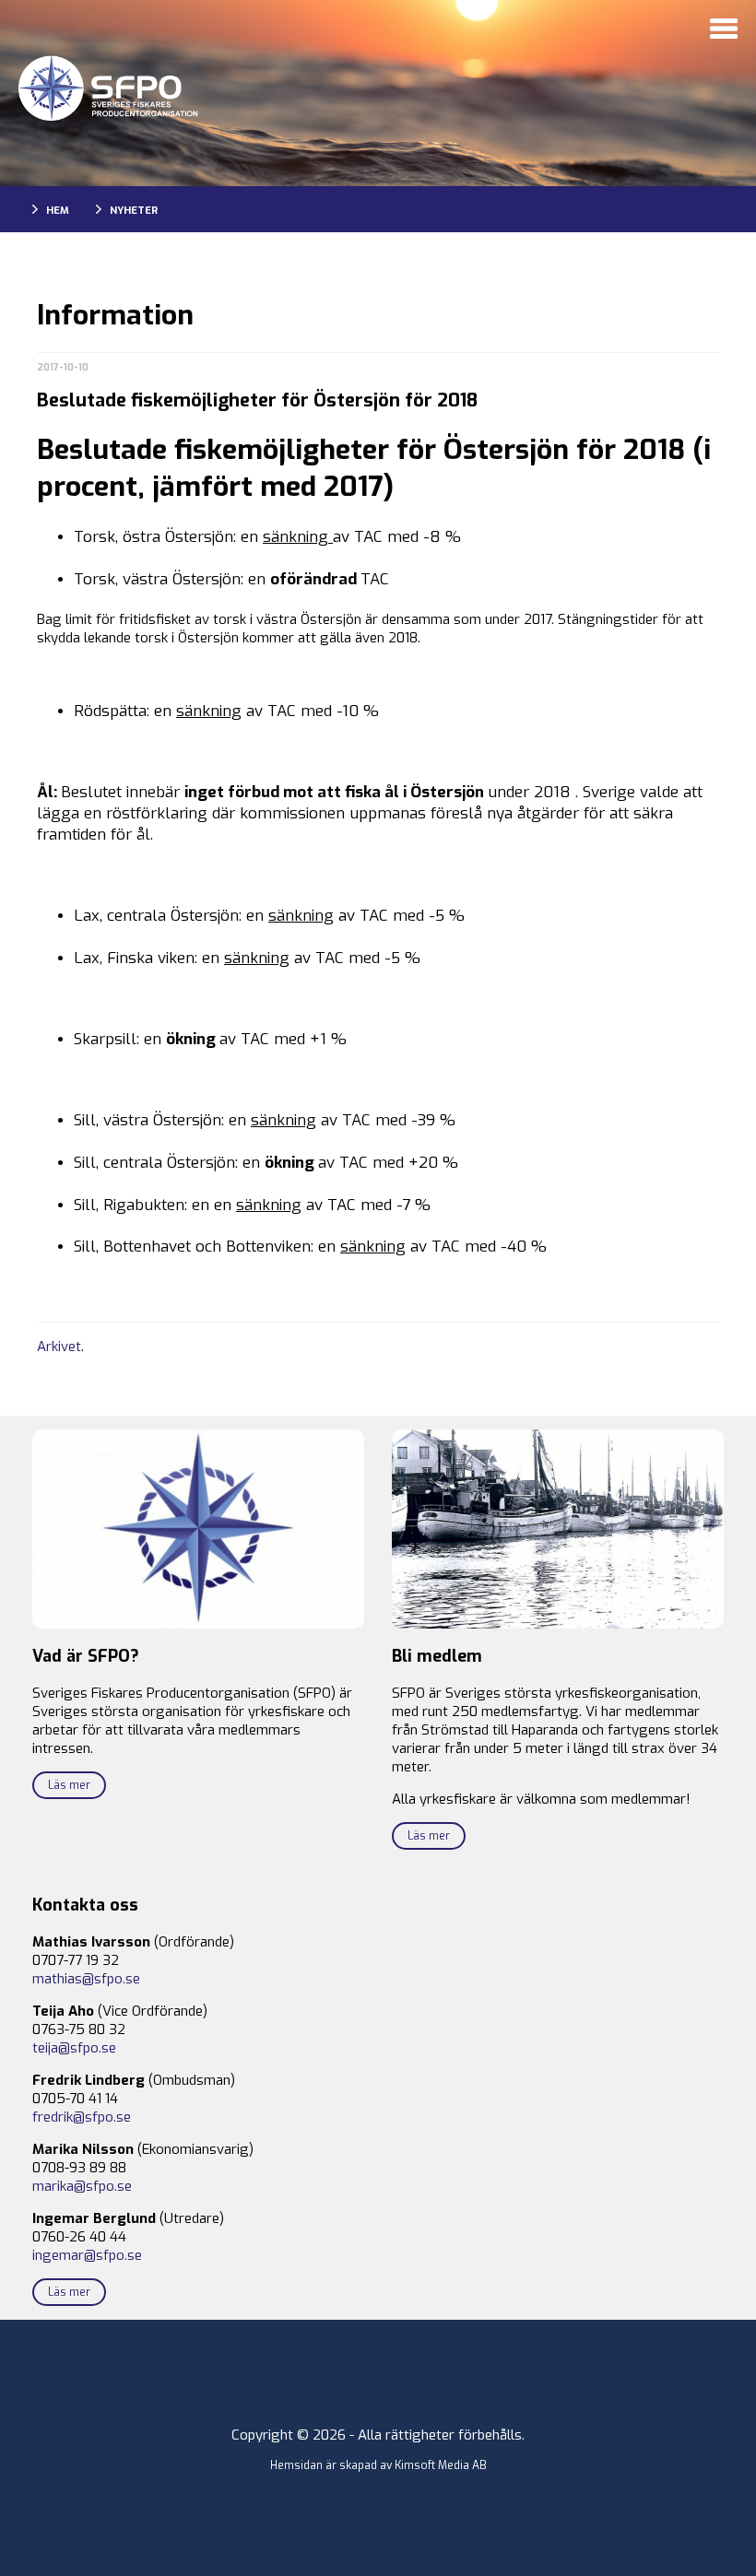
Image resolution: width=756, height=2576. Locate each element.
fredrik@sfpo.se (82, 2117)
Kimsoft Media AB (441, 2465)
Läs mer (69, 1785)
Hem (58, 211)
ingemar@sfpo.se (87, 2255)
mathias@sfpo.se (86, 1979)
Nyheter (134, 211)
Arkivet (59, 1347)
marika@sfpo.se (82, 2186)
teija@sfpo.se (74, 2048)
